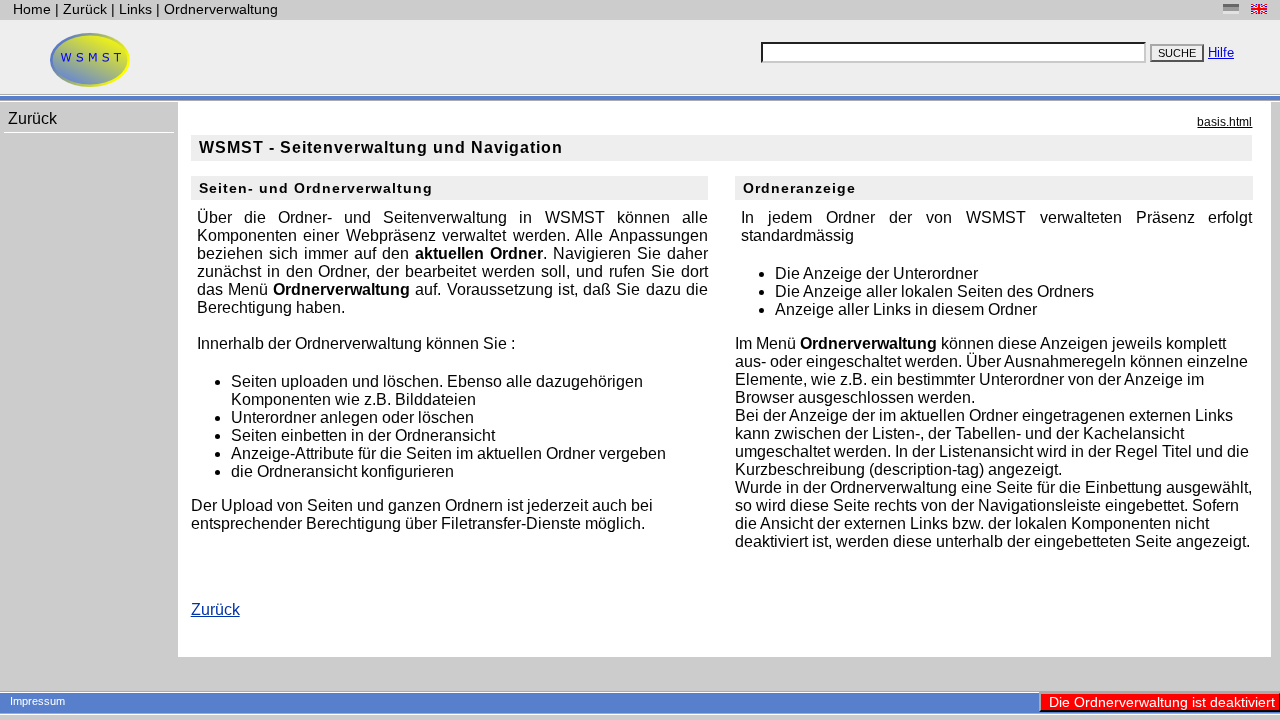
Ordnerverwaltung (221, 9)
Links (135, 9)
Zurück (87, 9)
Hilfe (1221, 53)
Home (34, 9)
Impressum (37, 701)
